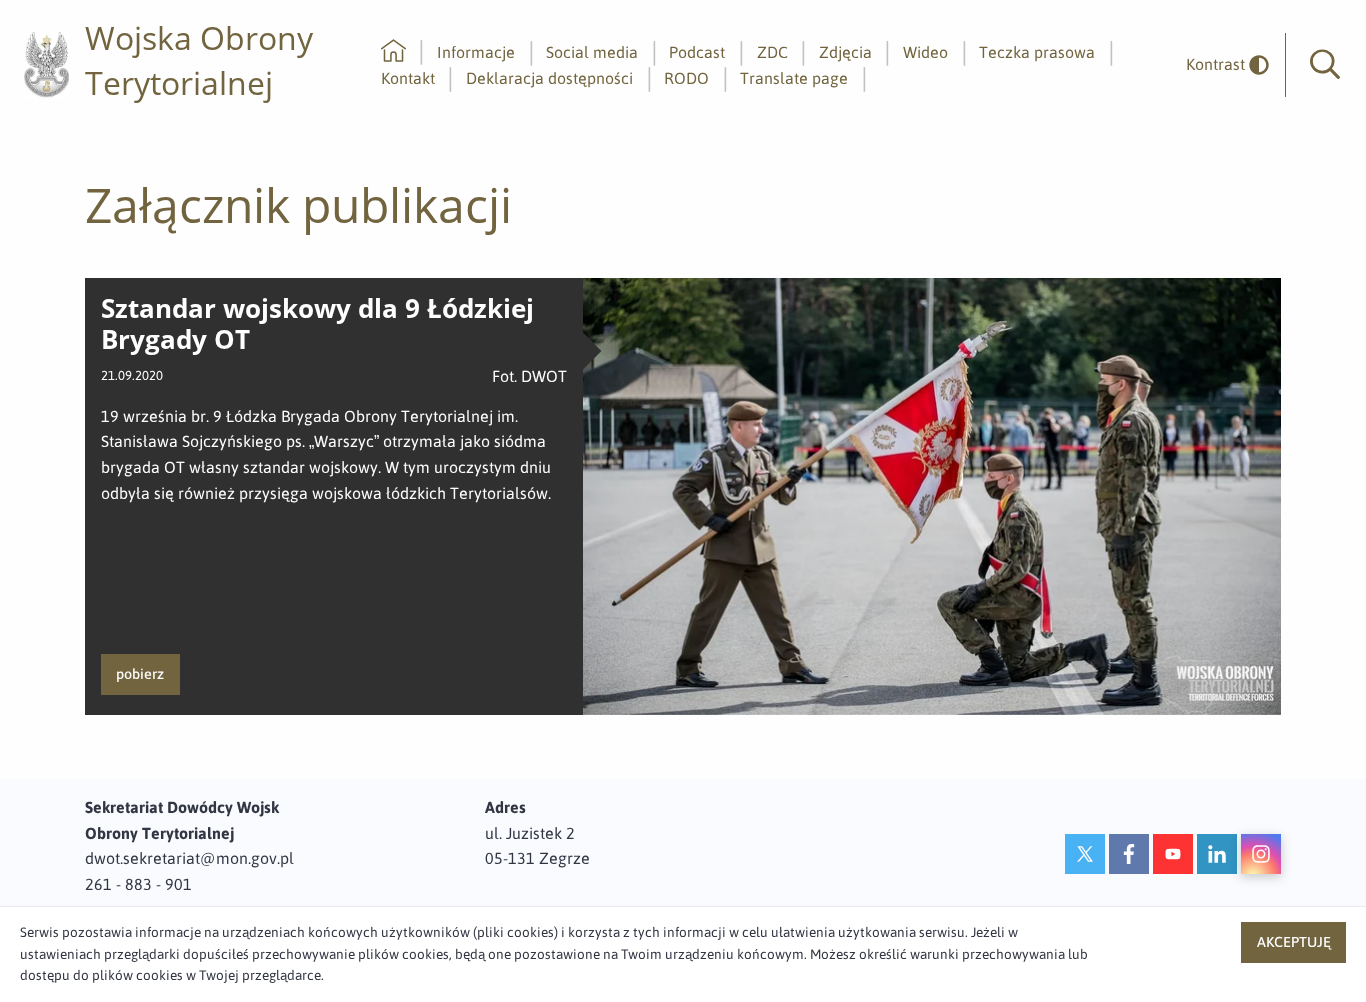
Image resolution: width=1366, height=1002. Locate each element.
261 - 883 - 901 (138, 884)
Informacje (476, 52)
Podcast (697, 52)
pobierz (140, 674)
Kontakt (408, 78)
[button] (1325, 65)
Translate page (794, 78)
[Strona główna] (393, 52)
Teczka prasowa (1037, 52)
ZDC (772, 52)
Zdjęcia (845, 52)
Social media (592, 52)
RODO (686, 78)
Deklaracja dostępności (549, 78)
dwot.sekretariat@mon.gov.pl (189, 858)
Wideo (925, 52)
